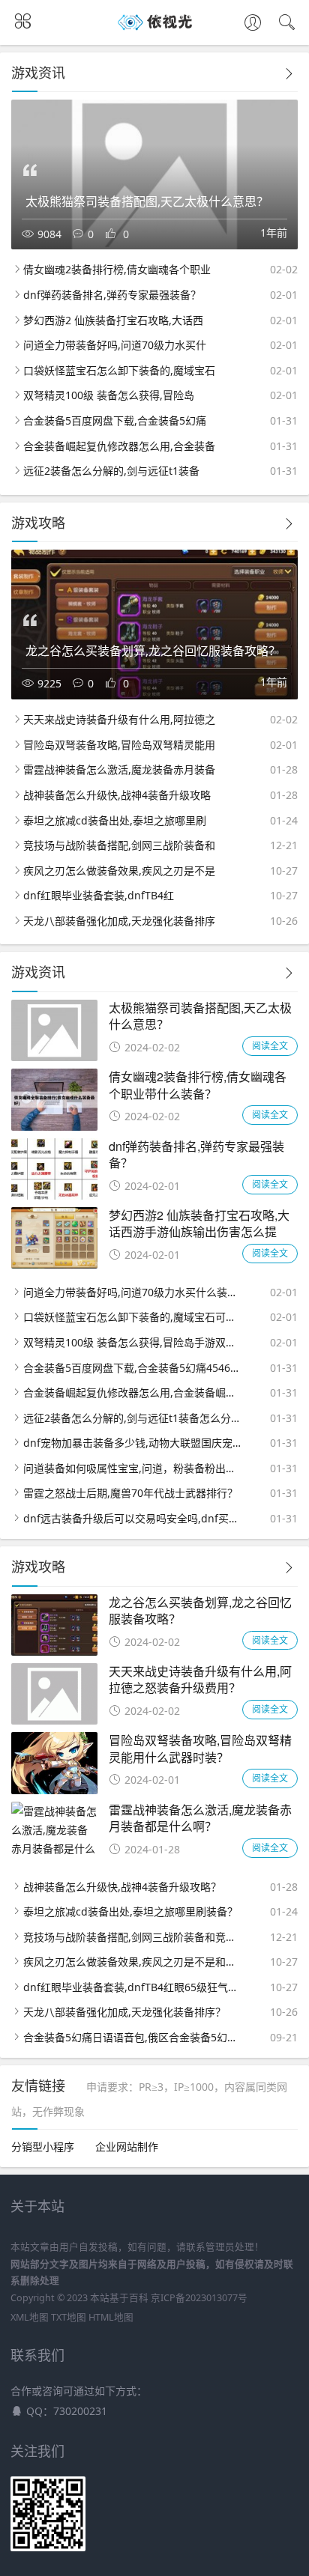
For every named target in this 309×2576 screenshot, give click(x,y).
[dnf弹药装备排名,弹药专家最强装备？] (54, 1196)
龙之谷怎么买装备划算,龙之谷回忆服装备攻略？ (200, 1610)
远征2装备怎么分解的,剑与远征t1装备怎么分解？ (132, 1418)
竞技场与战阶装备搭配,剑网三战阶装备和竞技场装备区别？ (132, 1937)
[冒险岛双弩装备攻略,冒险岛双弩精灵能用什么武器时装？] (54, 1790)
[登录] (253, 24)
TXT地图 (69, 2317)
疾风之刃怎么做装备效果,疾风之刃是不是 (119, 871)
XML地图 (30, 2317)
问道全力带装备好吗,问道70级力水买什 (115, 345)
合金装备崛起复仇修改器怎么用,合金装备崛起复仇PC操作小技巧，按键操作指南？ (132, 1392)
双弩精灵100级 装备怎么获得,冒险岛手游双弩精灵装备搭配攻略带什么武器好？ (132, 1342)
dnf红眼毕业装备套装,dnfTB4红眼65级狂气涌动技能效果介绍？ (132, 1987)
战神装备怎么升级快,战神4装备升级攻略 (117, 795)
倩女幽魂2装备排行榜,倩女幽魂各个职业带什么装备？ (198, 1085)
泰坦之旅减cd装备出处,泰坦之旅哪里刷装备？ (130, 1911)
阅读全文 (270, 1046)
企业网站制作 (127, 2147)
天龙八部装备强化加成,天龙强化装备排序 (119, 921)
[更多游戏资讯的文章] (289, 74)
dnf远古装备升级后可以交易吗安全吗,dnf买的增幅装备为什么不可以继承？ (132, 1518)
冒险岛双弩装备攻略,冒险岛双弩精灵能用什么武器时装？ (200, 1748)
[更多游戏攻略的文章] (289, 524)
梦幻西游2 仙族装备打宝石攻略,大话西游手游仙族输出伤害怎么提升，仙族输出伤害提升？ (199, 1232)
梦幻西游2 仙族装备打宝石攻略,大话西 (113, 320)
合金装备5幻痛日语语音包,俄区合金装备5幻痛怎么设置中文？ (132, 2037)
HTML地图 (111, 2317)
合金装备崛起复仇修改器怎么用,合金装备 (119, 446)
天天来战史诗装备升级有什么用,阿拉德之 (119, 719)
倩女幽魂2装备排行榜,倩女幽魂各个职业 (117, 269)
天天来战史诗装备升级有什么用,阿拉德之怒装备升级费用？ (200, 1679)
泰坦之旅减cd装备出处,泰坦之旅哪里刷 (115, 820)
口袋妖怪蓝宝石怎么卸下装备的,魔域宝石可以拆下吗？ (132, 1317)
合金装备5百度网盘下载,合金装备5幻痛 (115, 420)
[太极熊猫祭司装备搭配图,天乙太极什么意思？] (54, 1057)
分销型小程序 (43, 2147)
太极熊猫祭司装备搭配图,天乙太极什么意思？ (200, 1016)
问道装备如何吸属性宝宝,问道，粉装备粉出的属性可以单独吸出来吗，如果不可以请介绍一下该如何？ (132, 1468)
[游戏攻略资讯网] (155, 30)
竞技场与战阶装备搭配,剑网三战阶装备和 (119, 845)
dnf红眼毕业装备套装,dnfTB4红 (99, 895)
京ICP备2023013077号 (199, 2298)
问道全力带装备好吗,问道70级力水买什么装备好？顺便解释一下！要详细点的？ (132, 1292)
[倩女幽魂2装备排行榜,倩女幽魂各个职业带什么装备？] (54, 1127)
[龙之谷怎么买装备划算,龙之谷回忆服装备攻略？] (54, 1652)
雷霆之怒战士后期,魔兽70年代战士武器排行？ (130, 1493)
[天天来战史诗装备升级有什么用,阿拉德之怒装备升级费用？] (54, 1720)
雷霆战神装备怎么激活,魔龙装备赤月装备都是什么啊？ (200, 1818)
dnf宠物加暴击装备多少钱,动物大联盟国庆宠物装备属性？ (132, 1443)
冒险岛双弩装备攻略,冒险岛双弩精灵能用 (119, 745)
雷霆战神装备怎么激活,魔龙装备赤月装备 (119, 769)
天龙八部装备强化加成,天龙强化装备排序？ (124, 2012)
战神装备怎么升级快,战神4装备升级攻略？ (122, 1887)
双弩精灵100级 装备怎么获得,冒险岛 (109, 395)
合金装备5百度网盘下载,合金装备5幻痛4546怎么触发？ (132, 1368)
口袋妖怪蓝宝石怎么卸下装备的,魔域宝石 (119, 370)
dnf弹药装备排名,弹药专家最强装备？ (112, 295)
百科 (139, 2298)
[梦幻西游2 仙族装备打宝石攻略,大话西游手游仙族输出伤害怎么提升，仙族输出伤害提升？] (54, 1264)
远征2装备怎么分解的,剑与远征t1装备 (111, 471)
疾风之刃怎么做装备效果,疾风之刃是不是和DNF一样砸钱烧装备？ (132, 1962)
